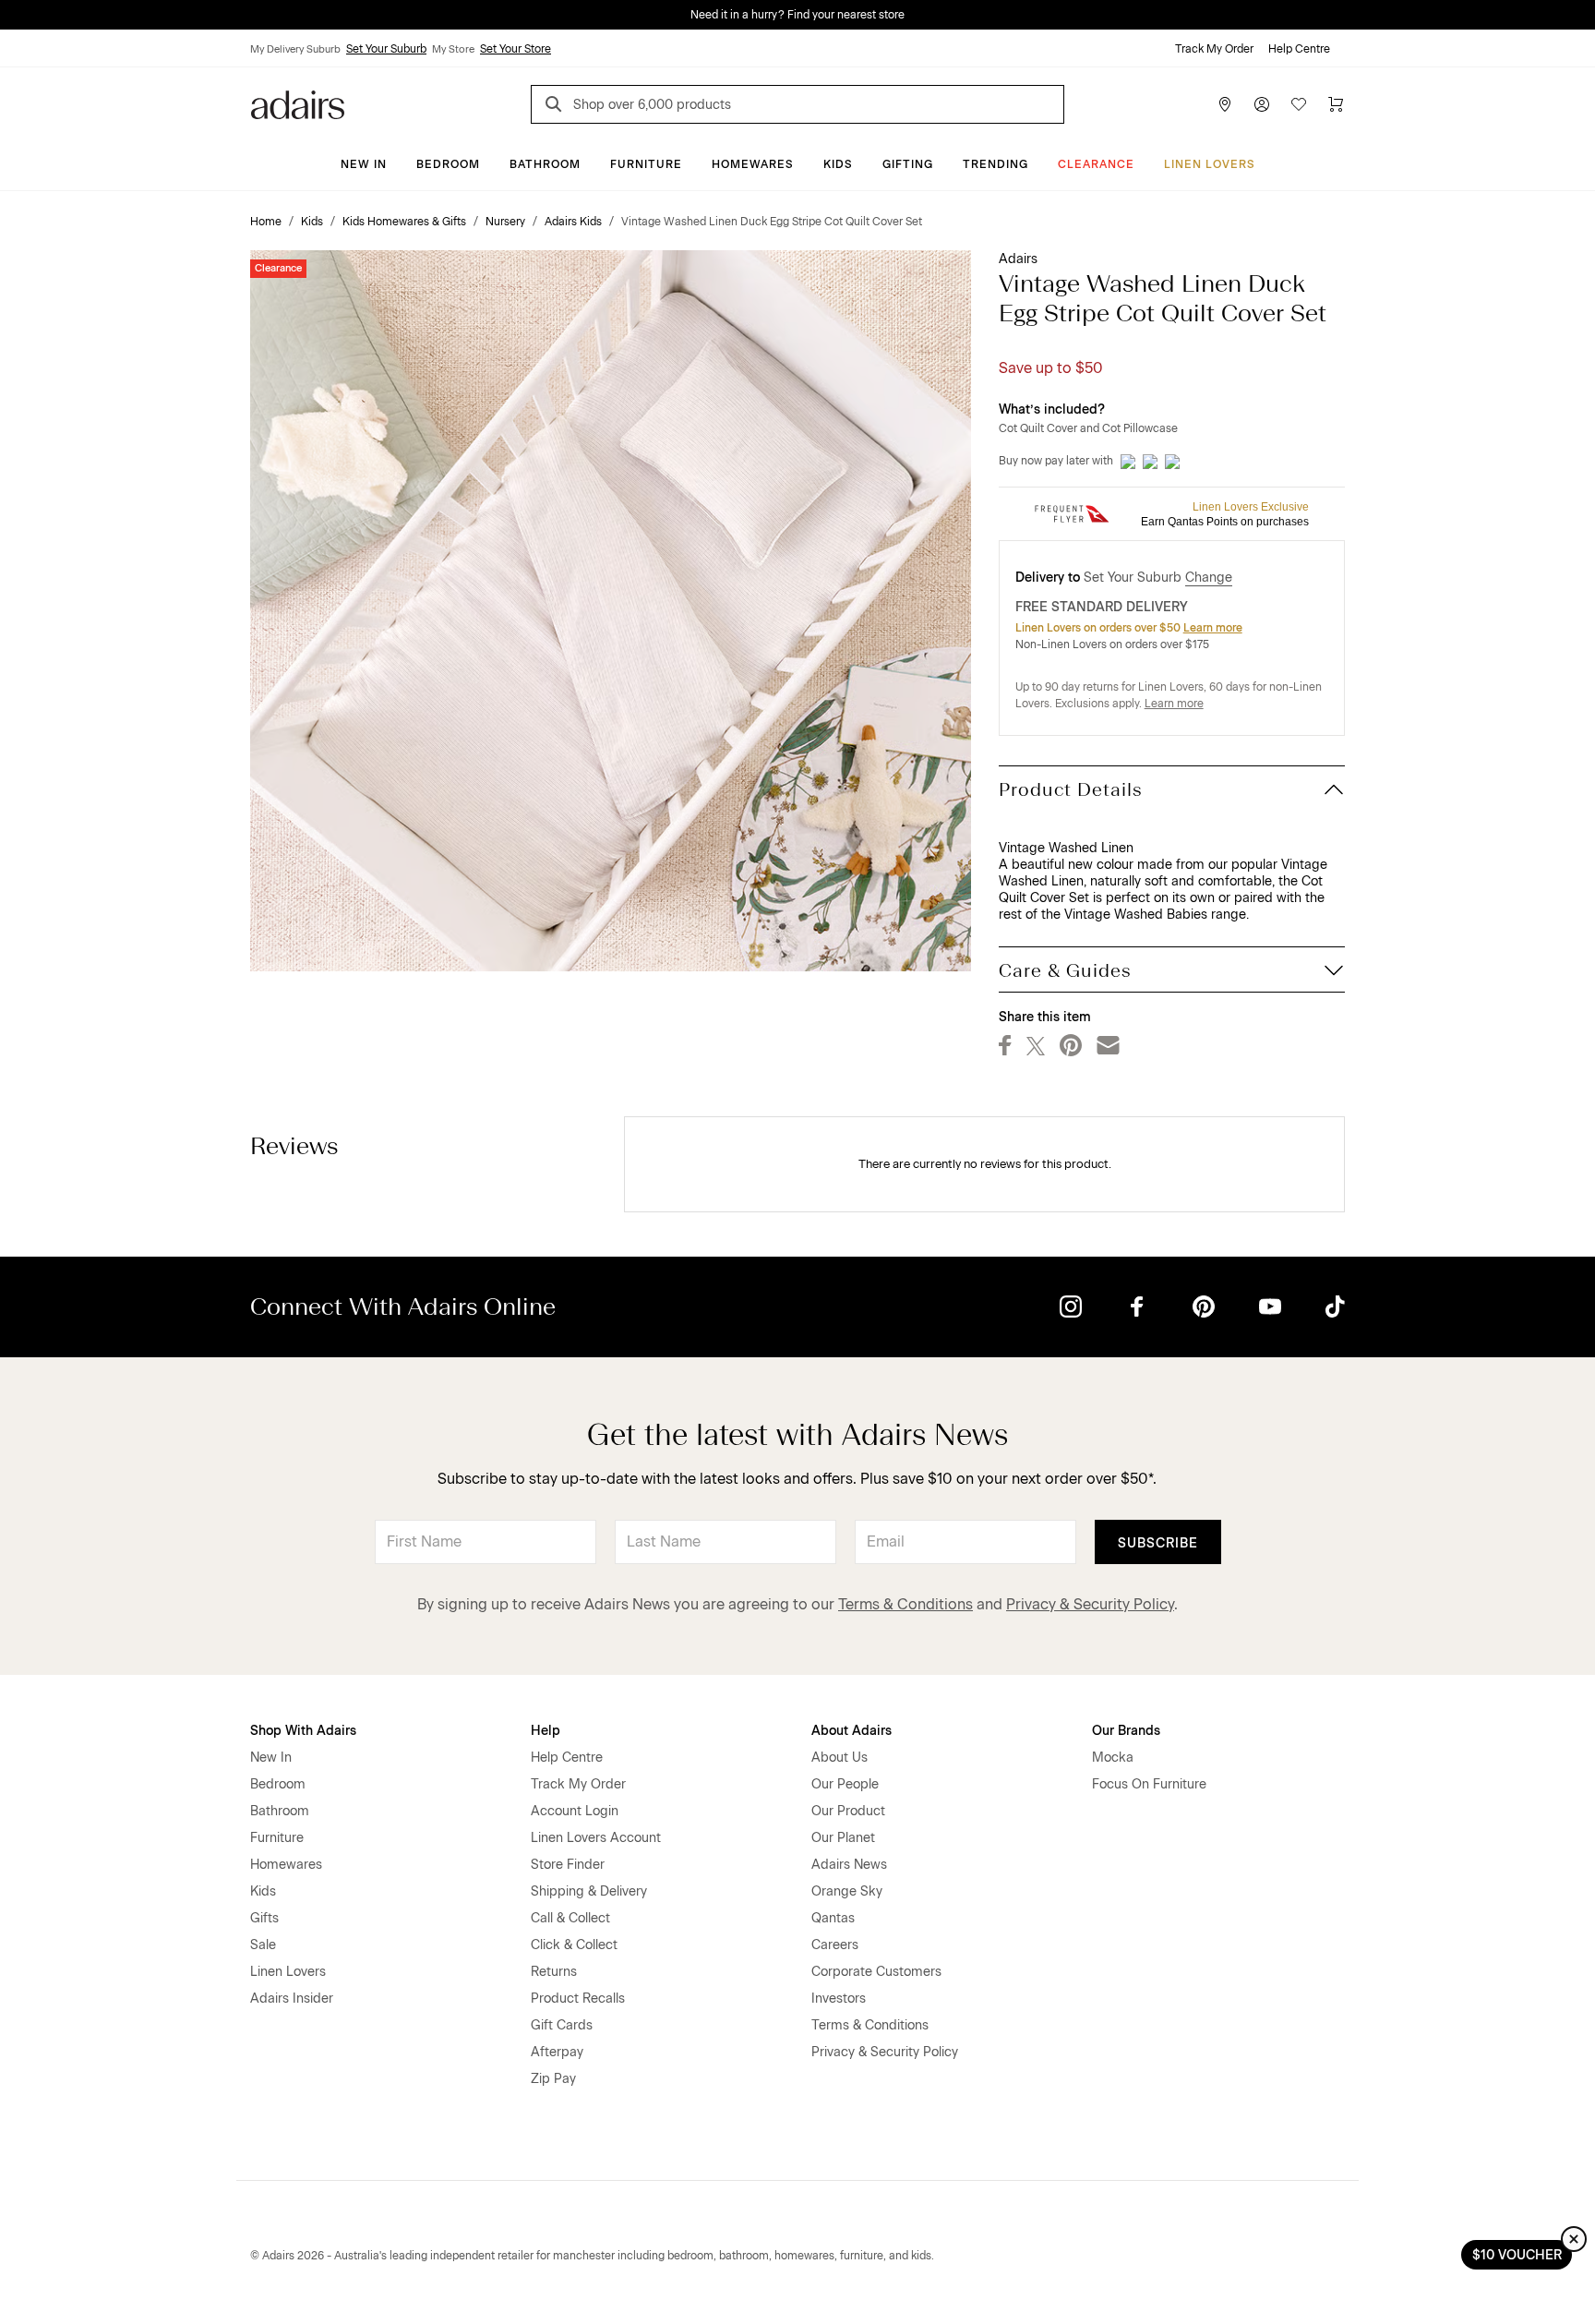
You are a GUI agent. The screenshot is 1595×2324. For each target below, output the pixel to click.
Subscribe (1158, 1543)
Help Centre (1299, 49)
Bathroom (545, 164)
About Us (839, 1758)
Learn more (1213, 628)
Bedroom (448, 164)
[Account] (1262, 104)
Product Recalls (578, 1999)
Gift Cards (562, 2025)
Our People (845, 1784)
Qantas (833, 1918)
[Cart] (1336, 104)
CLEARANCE (1096, 164)
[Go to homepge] (298, 103)
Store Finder (568, 1865)
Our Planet (843, 1838)
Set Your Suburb (386, 49)
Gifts (264, 1918)
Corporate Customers (876, 1972)
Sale (263, 1945)
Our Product (848, 1811)
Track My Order (1214, 49)
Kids (838, 164)
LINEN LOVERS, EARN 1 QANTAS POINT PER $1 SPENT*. (811, 15)
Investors (839, 1999)
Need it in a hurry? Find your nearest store (15, 15)
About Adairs (851, 1731)
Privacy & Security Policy (1090, 1604)
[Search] (557, 107)
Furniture (646, 164)
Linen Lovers (1210, 164)
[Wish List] (1299, 104)
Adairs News (849, 1865)
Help (546, 1731)
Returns (554, 1972)
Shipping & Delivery (589, 1891)
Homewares (753, 164)
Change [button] (1209, 578)
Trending (995, 164)
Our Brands (1126, 1731)
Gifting (908, 164)
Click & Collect (574, 1945)
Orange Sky (847, 1891)
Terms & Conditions (905, 1604)
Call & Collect (570, 1918)
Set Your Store (516, 49)
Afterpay (557, 2052)
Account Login (575, 1811)
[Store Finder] (1225, 104)
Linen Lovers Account (596, 1838)
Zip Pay (553, 2079)
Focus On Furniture (1149, 1784)
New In (364, 164)
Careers (835, 1945)
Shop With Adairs (303, 1731)
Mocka (1113, 1758)
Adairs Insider (292, 1999)
